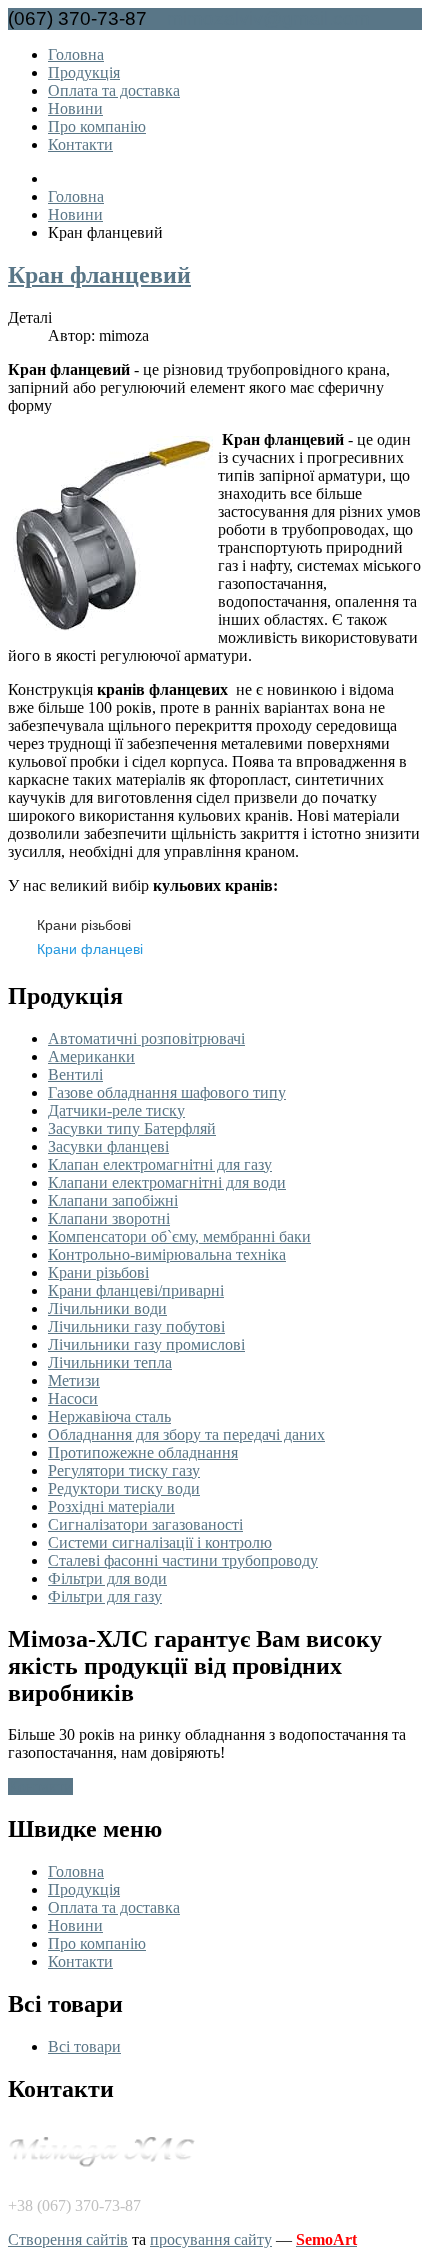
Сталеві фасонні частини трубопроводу (183, 1560)
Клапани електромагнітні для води (167, 1182)
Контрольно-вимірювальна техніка (167, 1254)
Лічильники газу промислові (146, 1344)
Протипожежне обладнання (143, 1452)
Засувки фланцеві (108, 1146)
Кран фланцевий (99, 275)
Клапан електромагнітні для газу (160, 1164)
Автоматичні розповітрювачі (146, 1038)
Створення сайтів (68, 2239)
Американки (91, 1056)
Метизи (74, 1380)
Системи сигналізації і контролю (160, 1542)
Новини (75, 108)
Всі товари (84, 2046)
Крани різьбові (84, 925)
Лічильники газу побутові (136, 1326)
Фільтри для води (107, 1578)
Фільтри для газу (105, 1596)
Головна (76, 54)
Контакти (80, 144)
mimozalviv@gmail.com (268, 18)
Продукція (84, 72)
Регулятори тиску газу (124, 1470)
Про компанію (97, 126)
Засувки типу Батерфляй (132, 1128)
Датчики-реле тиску (116, 1110)
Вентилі (75, 1074)
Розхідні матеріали (111, 1506)
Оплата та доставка (114, 90)
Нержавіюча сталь (109, 1416)
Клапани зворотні (109, 1218)
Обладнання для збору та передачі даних (186, 1434)
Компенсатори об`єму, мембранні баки (179, 1236)
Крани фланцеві (90, 949)
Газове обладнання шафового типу (167, 1092)
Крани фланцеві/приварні (136, 1290)
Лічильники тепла (110, 1362)
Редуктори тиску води (124, 1488)
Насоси (73, 1398)
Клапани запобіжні (113, 1200)
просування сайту (211, 2239)
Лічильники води (107, 1308)
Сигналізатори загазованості (145, 1524)
